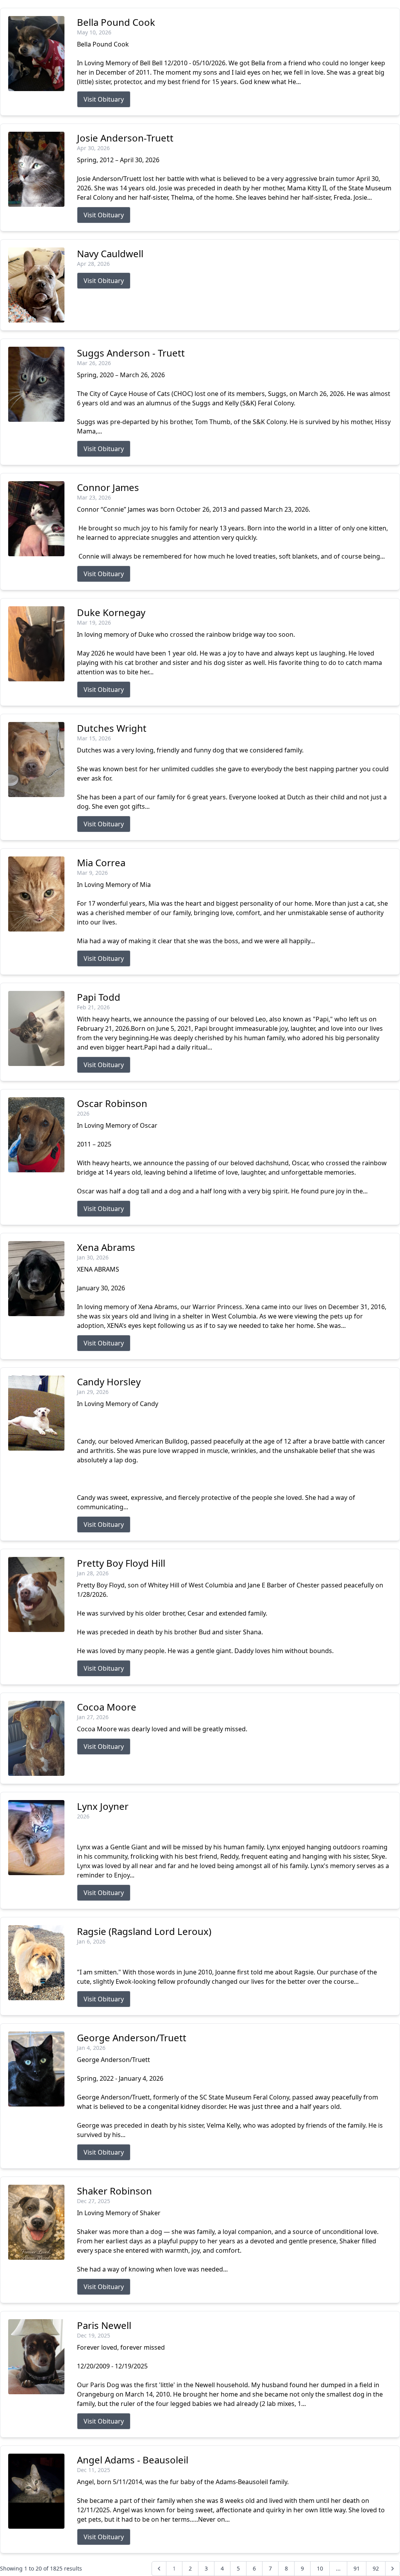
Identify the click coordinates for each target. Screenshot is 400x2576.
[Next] (393, 2569)
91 (357, 2568)
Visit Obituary (104, 99)
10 (320, 2568)
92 (376, 2568)
